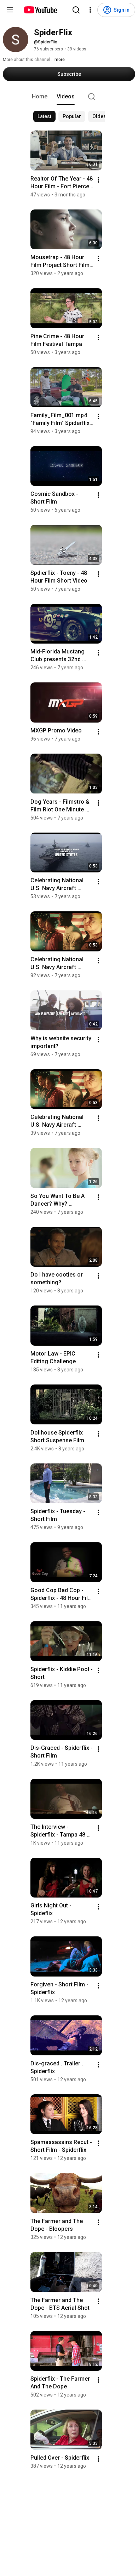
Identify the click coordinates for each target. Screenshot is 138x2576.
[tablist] (69, 97)
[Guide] (10, 10)
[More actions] (98, 180)
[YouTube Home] (40, 10)
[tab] (40, 97)
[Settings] (90, 10)
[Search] (76, 10)
